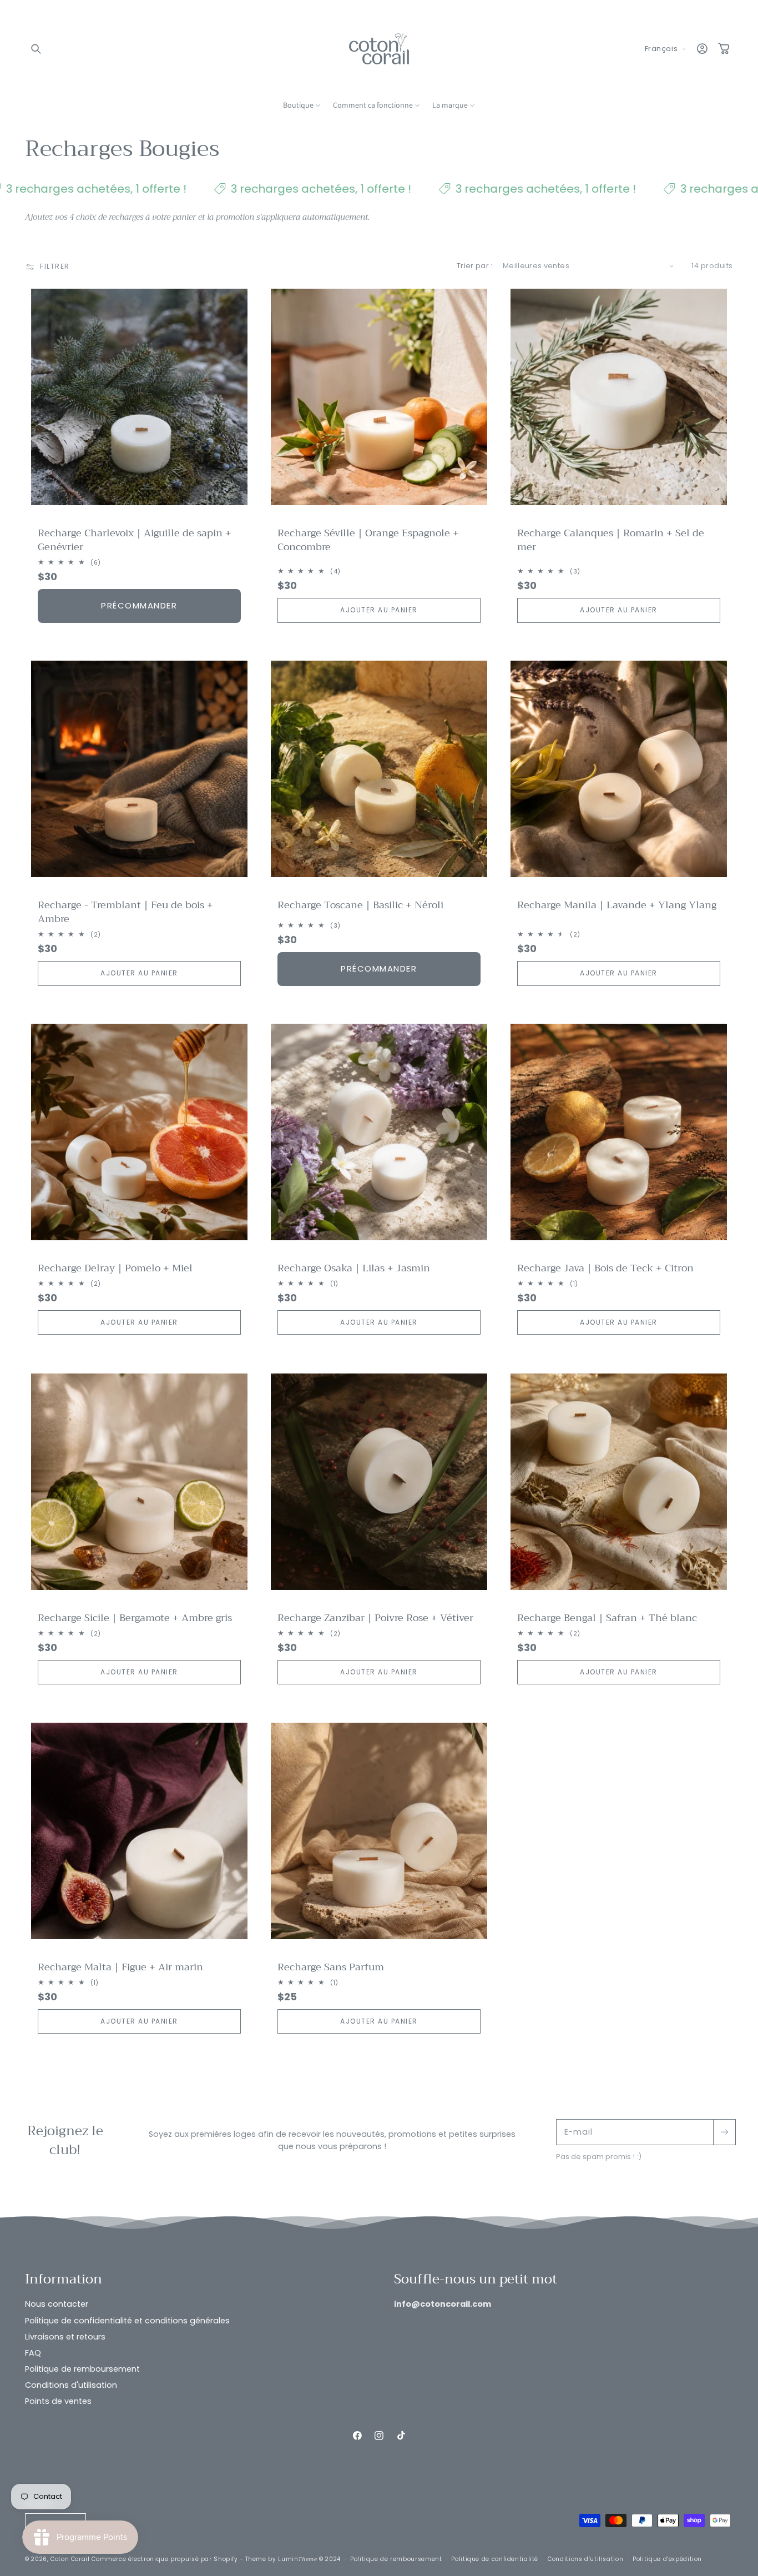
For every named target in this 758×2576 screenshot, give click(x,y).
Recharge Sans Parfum (330, 1967)
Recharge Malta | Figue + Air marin (120, 1967)
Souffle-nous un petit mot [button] (477, 2280)
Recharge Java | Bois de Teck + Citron (605, 1268)
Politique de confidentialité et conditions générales (127, 2321)
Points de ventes (58, 2402)
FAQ (33, 2353)
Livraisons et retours (65, 2337)
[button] (36, 49)
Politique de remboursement (82, 2369)
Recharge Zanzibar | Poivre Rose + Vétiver (375, 1618)
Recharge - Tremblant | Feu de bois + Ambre (125, 912)
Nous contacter (57, 2305)
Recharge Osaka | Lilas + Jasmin (353, 1268)
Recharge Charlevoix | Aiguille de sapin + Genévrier (135, 540)
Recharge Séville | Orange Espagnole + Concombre (368, 540)
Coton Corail (70, 2560)
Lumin (297, 2560)
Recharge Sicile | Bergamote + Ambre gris (135, 1618)
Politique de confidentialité (495, 2560)
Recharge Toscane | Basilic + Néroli (360, 905)
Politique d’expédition (667, 2560)
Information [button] (64, 2280)
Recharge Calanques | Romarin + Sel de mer (610, 540)
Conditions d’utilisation (585, 2560)
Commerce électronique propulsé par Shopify (165, 2560)
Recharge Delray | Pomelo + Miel (115, 1268)
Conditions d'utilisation (71, 2386)
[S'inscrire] (724, 2132)
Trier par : (475, 266)
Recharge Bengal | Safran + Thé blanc (607, 1618)
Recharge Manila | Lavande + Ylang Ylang (616, 905)
